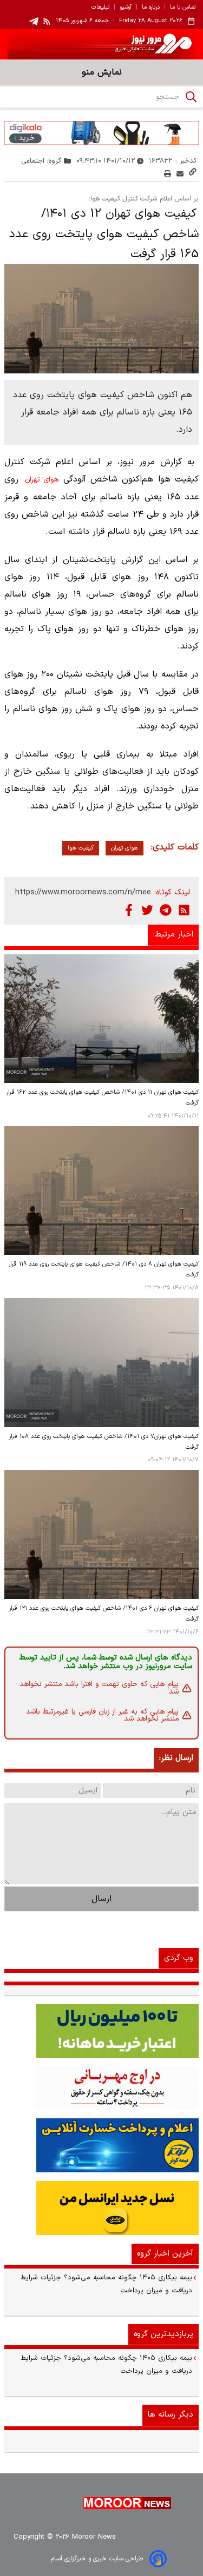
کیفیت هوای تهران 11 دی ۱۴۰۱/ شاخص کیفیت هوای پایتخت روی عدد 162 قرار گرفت (103, 1098)
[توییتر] (147, 910)
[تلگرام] (166, 910)
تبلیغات (100, 8)
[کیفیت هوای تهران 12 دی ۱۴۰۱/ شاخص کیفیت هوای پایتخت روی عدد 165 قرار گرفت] (101, 319)
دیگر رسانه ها (171, 2415)
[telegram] (34, 21)
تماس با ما (183, 8)
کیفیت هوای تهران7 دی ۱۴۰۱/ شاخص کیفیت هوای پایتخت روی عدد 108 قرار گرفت (104, 1442)
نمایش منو (102, 72)
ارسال (101, 1899)
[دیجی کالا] (101, 133)
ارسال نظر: (176, 1758)
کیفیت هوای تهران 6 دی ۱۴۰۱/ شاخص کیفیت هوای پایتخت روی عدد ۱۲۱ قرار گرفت (104, 1614)
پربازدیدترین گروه (163, 2334)
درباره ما (151, 8)
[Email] (180, 174)
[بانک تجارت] (101, 2031)
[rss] (47, 21)
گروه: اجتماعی (42, 161)
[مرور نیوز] (101, 44)
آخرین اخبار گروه (165, 2254)
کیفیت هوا (81, 848)
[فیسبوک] (129, 910)
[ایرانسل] (101, 2208)
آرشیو (126, 8)
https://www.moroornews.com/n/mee (83, 892)
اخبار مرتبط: (173, 935)
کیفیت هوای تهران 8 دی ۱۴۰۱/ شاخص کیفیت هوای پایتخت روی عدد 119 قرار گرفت (104, 1270)
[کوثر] (101, 2145)
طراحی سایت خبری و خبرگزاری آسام (97, 2559)
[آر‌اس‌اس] (184, 910)
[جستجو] (191, 97)
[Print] (168, 174)
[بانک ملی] (101, 2088)
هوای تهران (42, 480)
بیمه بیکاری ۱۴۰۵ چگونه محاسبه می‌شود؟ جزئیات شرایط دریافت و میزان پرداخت (106, 2284)
